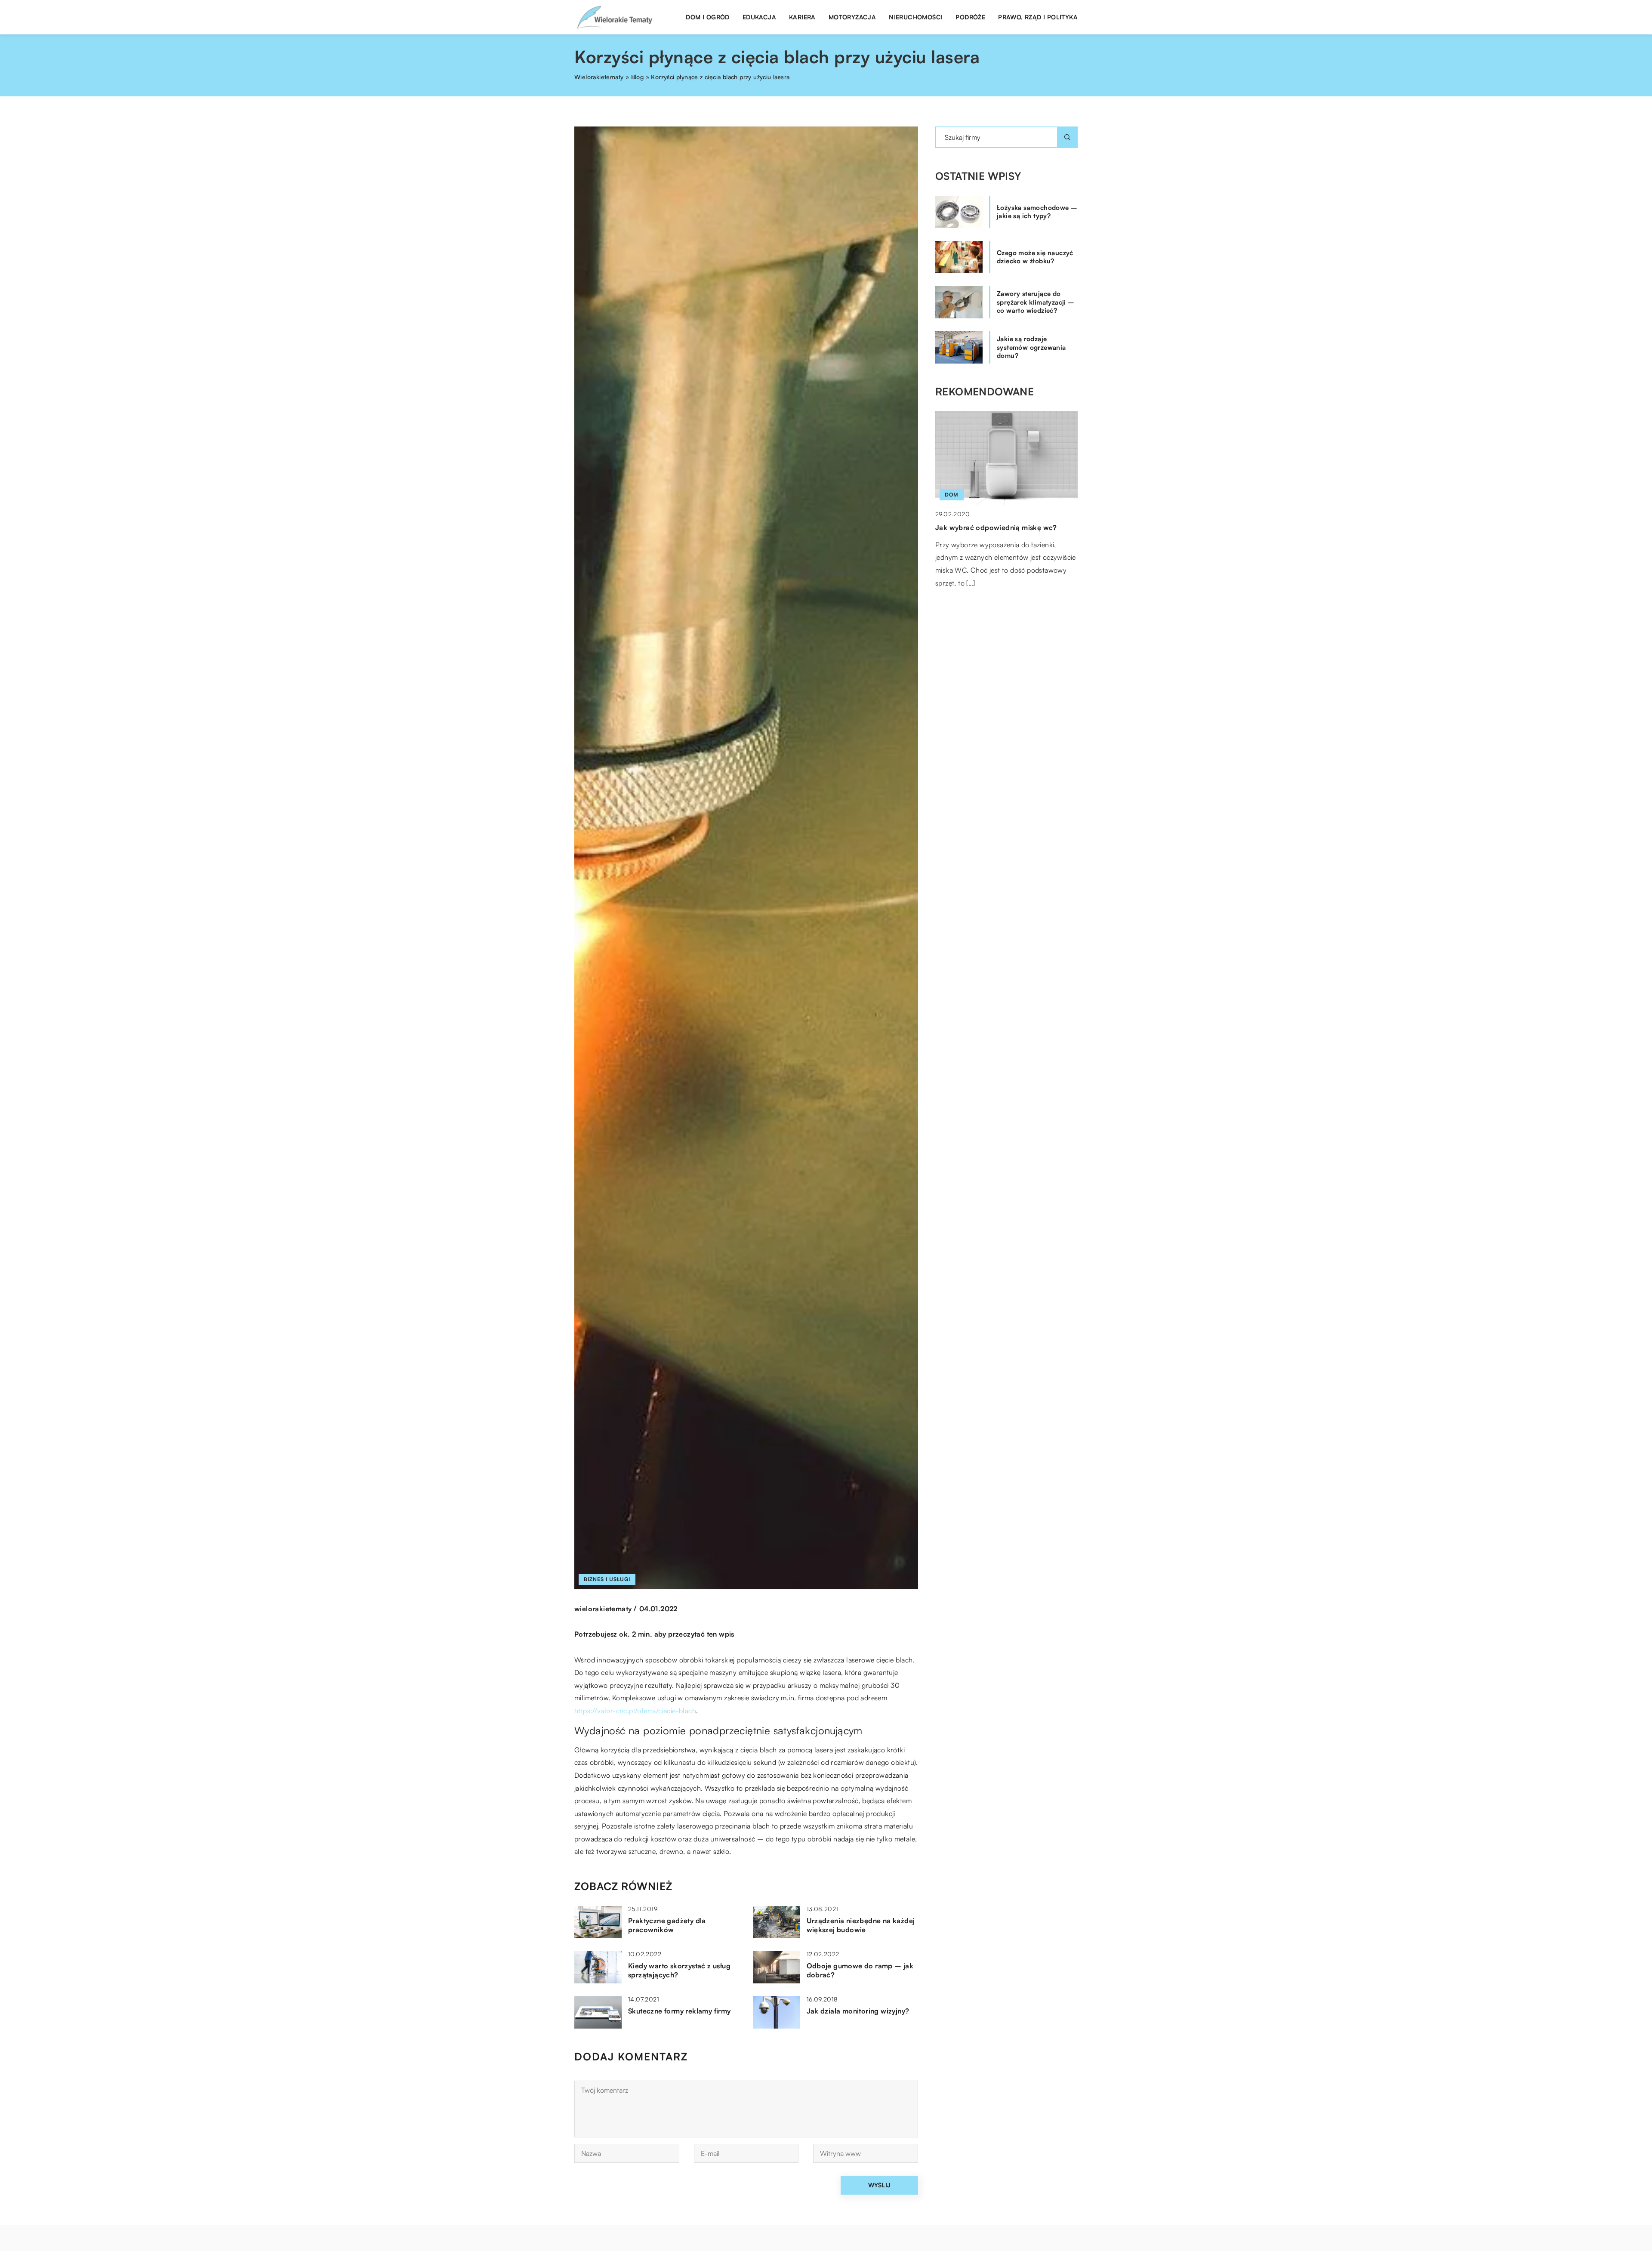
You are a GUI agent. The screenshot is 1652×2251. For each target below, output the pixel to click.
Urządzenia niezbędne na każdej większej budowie (861, 1925)
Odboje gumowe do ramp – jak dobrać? (860, 1970)
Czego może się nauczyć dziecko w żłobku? (1035, 257)
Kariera (802, 17)
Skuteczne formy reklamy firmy (680, 2011)
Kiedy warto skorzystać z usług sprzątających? (679, 1970)
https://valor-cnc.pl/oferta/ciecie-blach (635, 1711)
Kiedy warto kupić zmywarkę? (986, 527)
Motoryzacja (852, 17)
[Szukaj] (1067, 137)
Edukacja (759, 17)
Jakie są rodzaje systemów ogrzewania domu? (1031, 347)
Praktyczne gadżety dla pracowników (667, 1925)
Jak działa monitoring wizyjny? (858, 2011)
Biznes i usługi (607, 1579)
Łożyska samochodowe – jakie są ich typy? (1037, 212)
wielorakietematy (603, 1609)
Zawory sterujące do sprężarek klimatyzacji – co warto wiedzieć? (1036, 302)
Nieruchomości (916, 17)
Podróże (970, 17)
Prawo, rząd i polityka (1038, 17)
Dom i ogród (707, 17)
